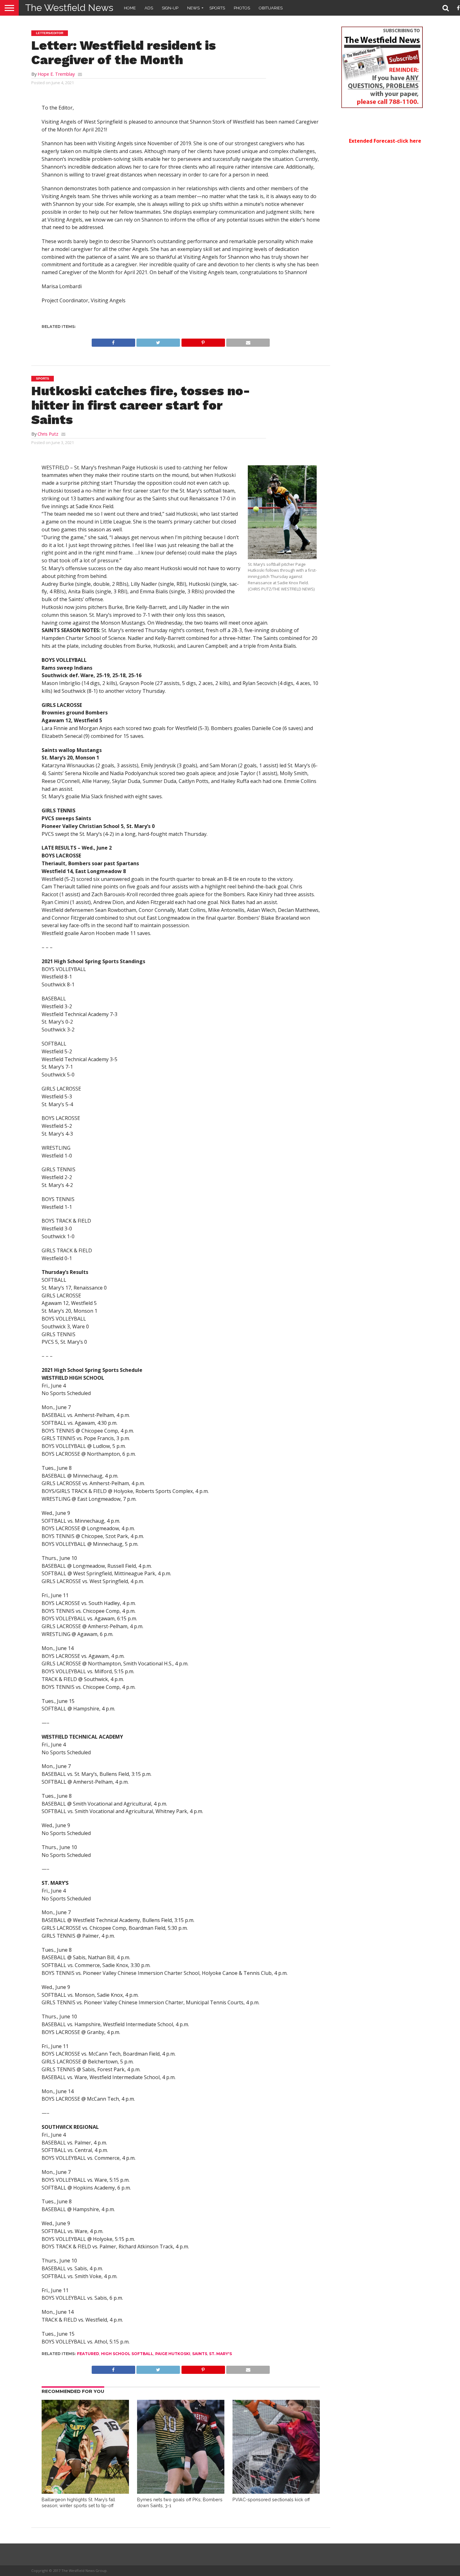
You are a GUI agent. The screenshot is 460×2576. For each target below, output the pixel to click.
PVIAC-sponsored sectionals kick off (271, 2499)
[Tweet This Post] (158, 341)
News (193, 8)
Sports (217, 8)
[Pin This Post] (203, 341)
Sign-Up (170, 8)
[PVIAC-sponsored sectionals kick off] (276, 2492)
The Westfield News (69, 8)
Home (130, 8)
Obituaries (271, 8)
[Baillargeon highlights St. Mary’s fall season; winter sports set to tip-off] (85, 2492)
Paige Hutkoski (173, 2354)
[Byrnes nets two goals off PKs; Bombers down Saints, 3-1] (181, 2492)
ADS (149, 8)
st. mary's (220, 2354)
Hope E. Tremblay (56, 74)
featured (88, 2354)
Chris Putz (48, 434)
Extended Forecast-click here (385, 141)
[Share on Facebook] (113, 341)
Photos (242, 8)
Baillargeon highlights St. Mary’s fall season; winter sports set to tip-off (78, 2502)
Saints (200, 2354)
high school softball (127, 2354)
